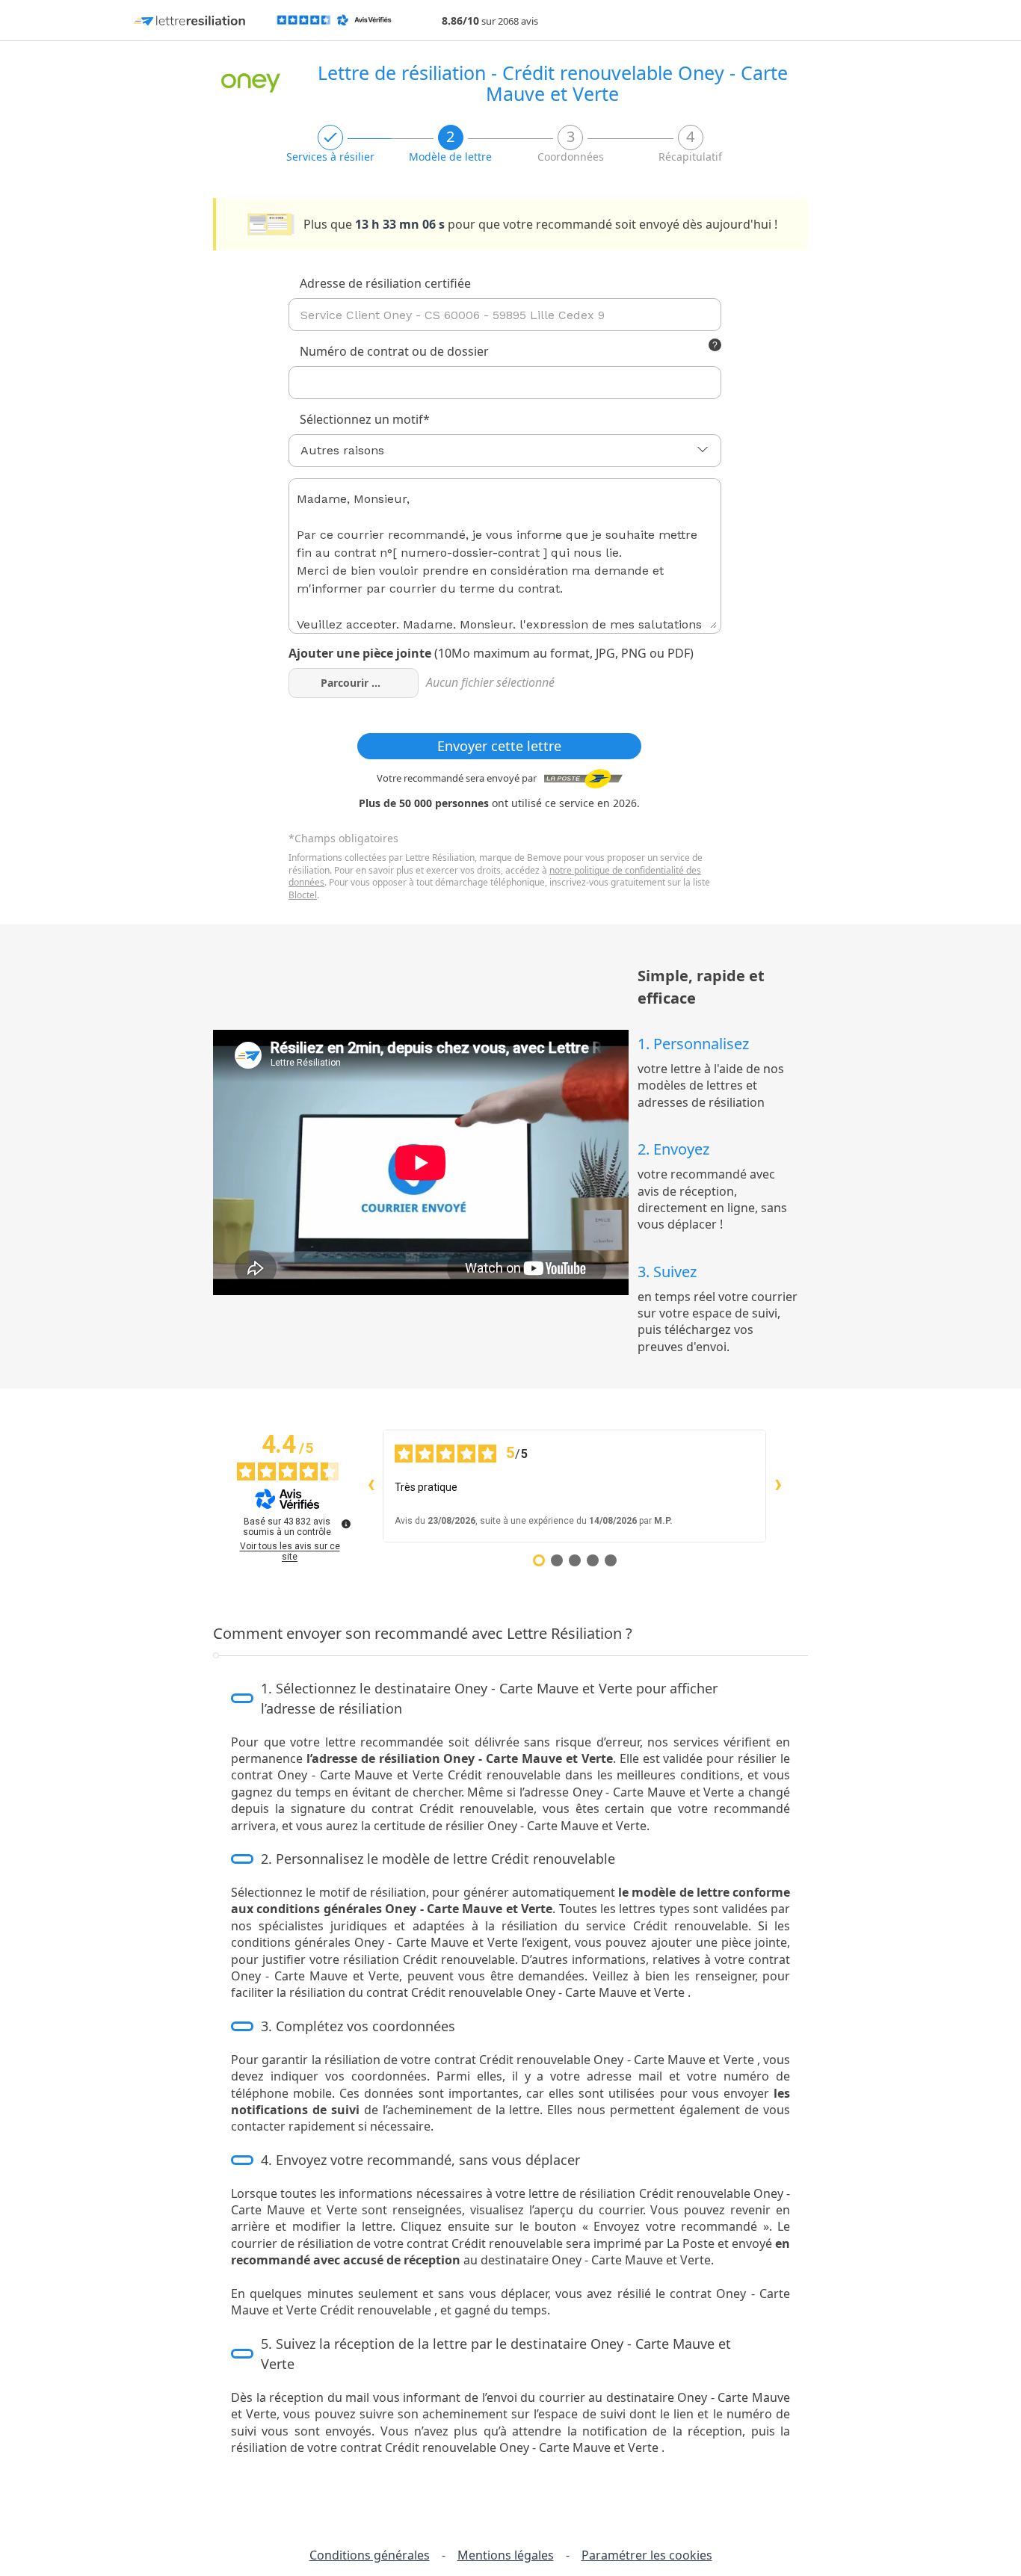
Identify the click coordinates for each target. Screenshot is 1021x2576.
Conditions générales (370, 2555)
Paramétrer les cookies (647, 2555)
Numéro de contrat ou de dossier (471, 352)
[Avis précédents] (371, 1486)
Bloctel (303, 895)
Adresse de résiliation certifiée (385, 283)
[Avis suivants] (778, 1486)
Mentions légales (506, 2555)
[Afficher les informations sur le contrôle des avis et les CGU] (346, 1524)
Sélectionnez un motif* (365, 419)
